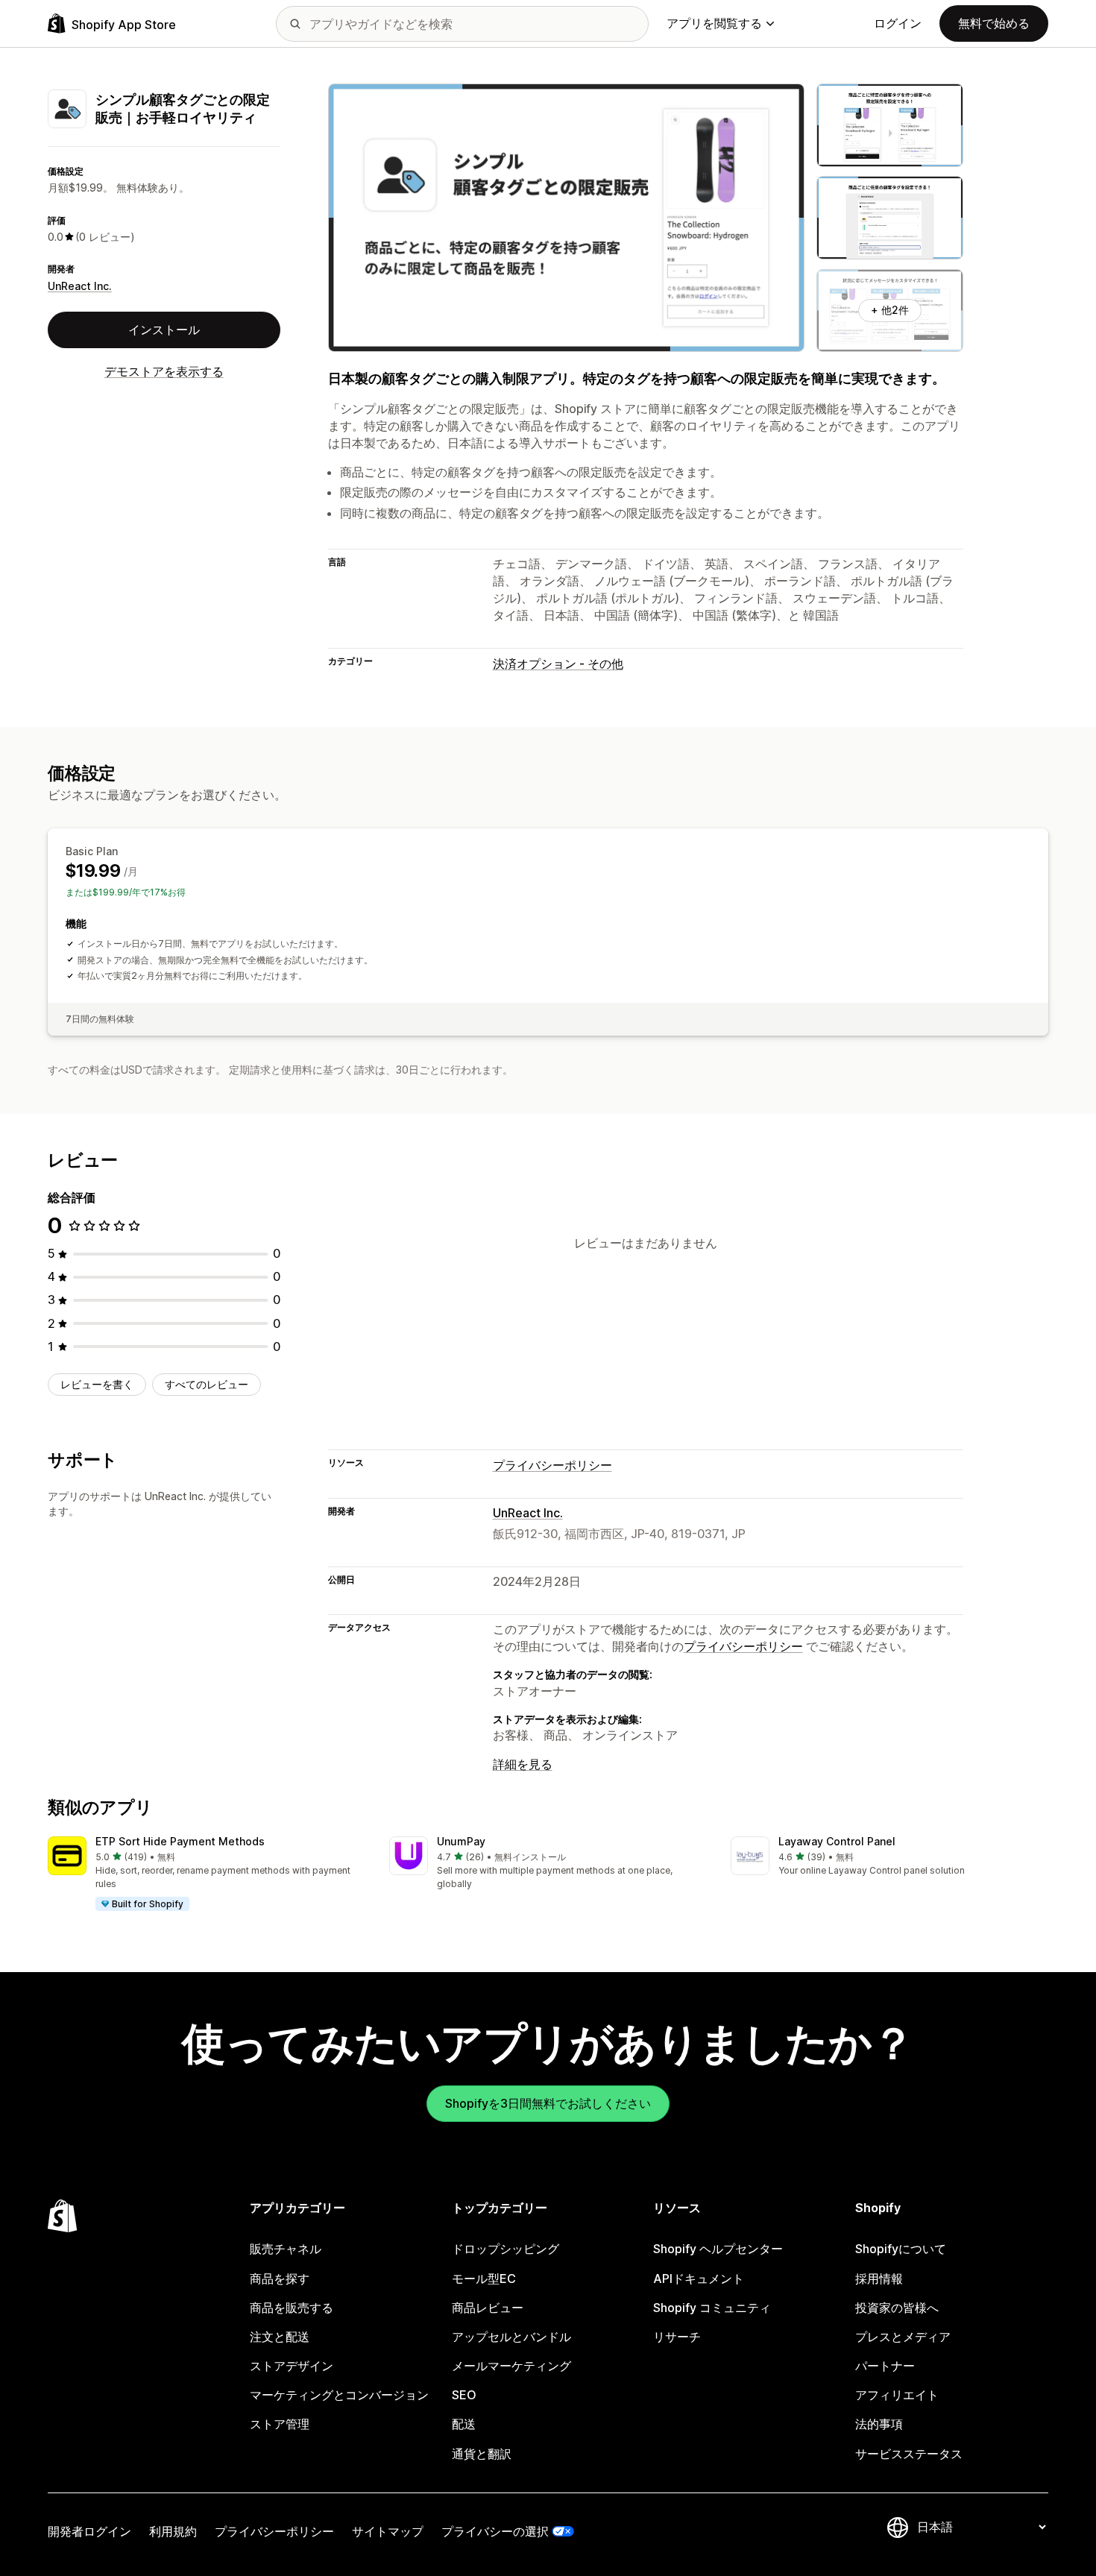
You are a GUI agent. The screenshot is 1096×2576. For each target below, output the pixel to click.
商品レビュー (488, 2308)
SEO (464, 2395)
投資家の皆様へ (897, 2308)
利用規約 (173, 2531)
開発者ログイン (89, 2531)
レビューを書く (97, 1384)
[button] (207, 1874)
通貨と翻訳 (482, 2454)
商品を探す (280, 2279)
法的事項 (879, 2424)
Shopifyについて (901, 2249)
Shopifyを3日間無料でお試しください (548, 2103)
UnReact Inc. (80, 286)
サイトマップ (388, 2531)
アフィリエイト (897, 2395)
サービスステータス (909, 2454)
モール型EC (484, 2279)
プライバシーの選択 (495, 2531)
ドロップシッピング (506, 2249)
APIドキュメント (699, 2279)
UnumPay (461, 1841)
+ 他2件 (890, 310)
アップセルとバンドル (511, 2337)
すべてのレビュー (207, 1384)
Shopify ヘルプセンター (718, 2249)
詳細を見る (523, 1764)
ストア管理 (280, 2424)
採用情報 (879, 2279)
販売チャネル (286, 2249)
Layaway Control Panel (837, 1841)
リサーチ (677, 2337)
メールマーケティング (511, 2366)
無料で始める (994, 23)
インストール (164, 330)
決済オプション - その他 (558, 664)
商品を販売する (292, 2308)
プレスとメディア (903, 2337)
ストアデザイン (292, 2366)
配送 (464, 2424)
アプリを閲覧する (714, 23)
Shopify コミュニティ (712, 2308)
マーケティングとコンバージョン (339, 2395)
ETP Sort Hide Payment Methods (180, 1841)
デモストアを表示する (164, 371)
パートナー (885, 2366)
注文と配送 (280, 2337)
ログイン (898, 23)
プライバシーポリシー (552, 1465)
